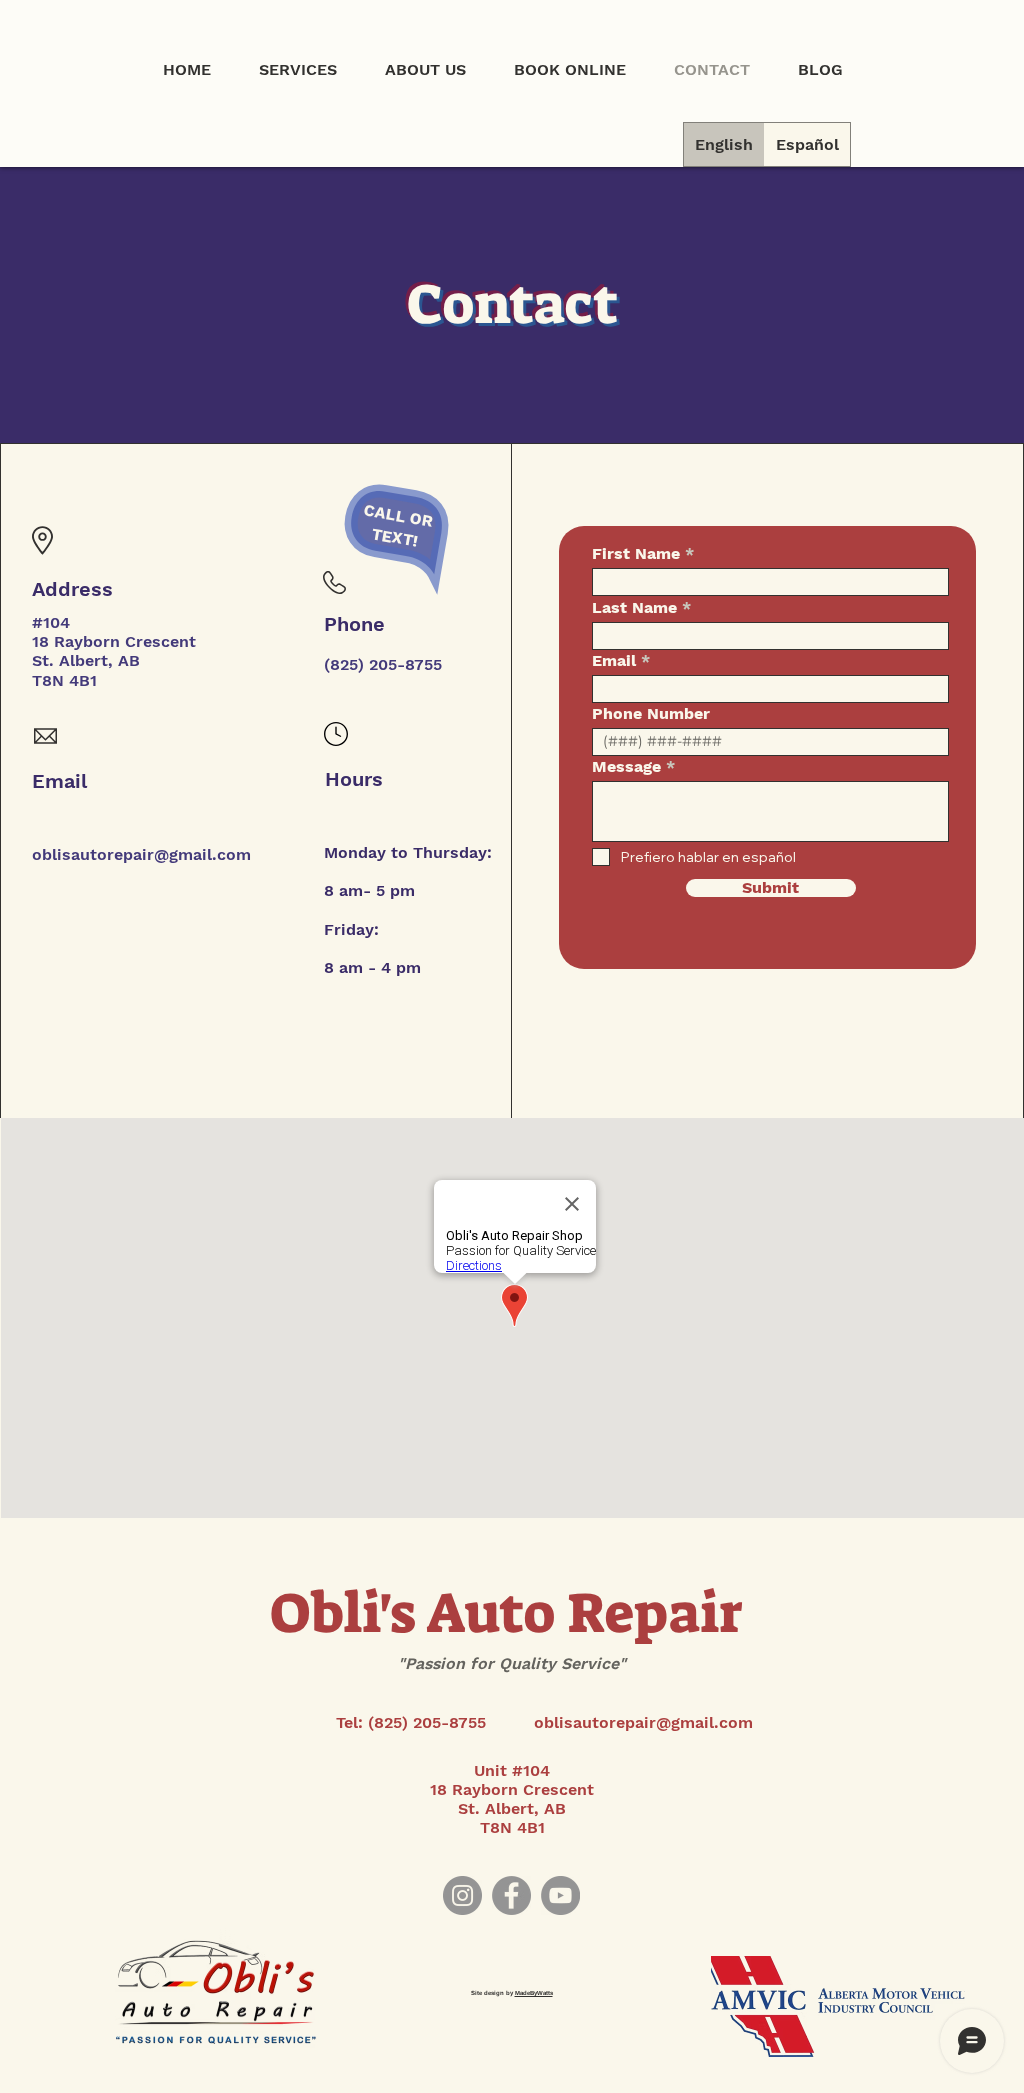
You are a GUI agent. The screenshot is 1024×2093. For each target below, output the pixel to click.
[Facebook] (511, 1895)
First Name (636, 554)
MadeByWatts (534, 1993)
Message (626, 767)
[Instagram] (462, 1895)
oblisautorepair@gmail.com (141, 854)
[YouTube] (560, 1895)
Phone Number (651, 714)
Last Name (634, 608)
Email (614, 661)
